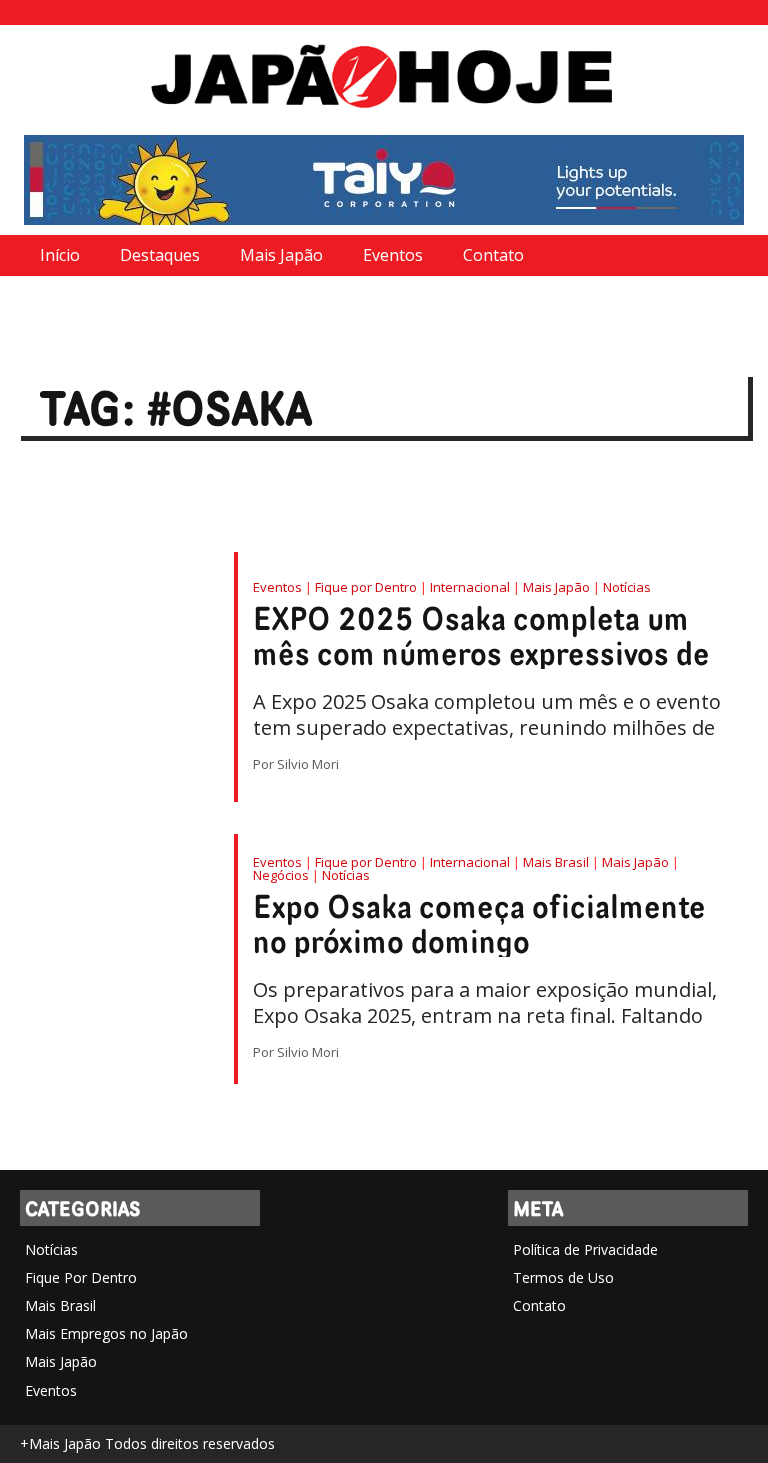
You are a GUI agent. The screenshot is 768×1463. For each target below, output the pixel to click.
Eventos (393, 255)
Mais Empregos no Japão (106, 1333)
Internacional (470, 587)
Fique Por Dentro (81, 1277)
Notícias (627, 587)
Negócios (281, 875)
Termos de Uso (563, 1277)
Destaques (160, 255)
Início (60, 255)
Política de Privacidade (585, 1249)
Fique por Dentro (366, 587)
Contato (493, 255)
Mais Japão (281, 255)
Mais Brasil (556, 862)
